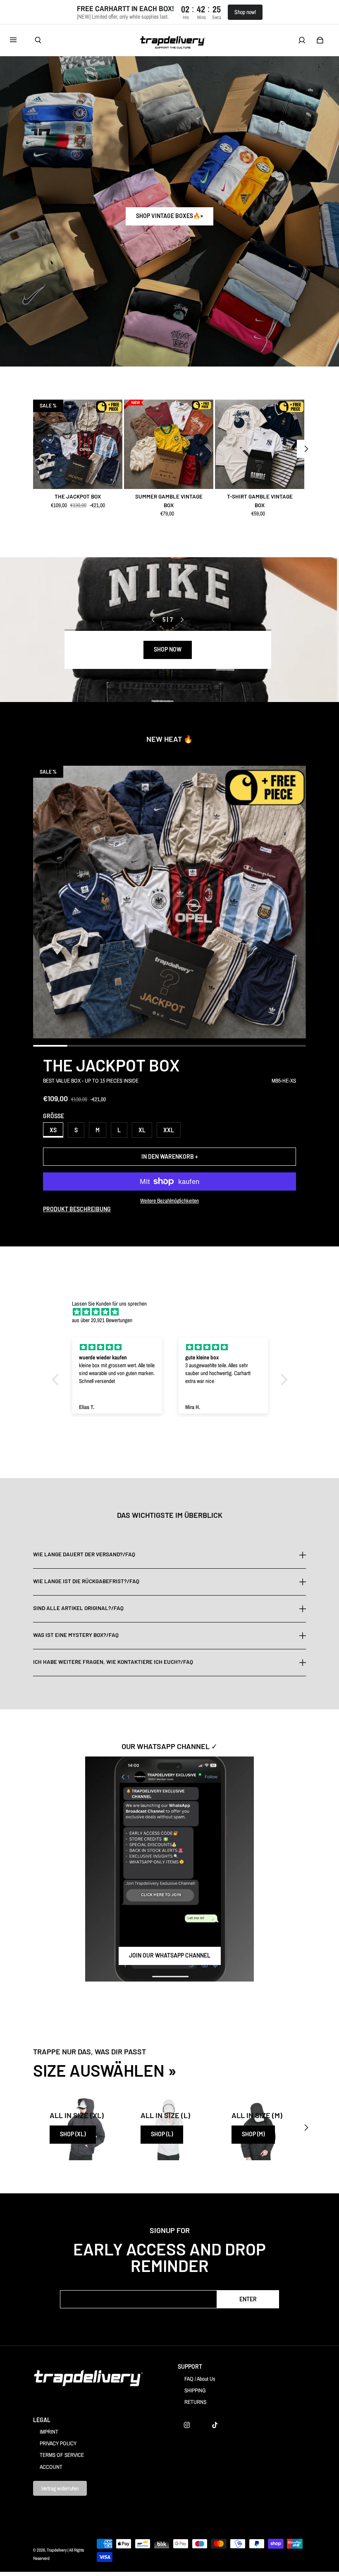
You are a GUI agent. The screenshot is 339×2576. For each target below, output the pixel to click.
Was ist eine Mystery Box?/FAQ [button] (76, 1635)
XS (53, 1130)
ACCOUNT (51, 2467)
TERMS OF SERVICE (62, 2455)
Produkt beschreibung (77, 1209)
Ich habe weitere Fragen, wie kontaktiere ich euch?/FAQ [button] (113, 1662)
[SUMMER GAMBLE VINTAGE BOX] (169, 444)
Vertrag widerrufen (60, 2488)
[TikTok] (215, 2425)
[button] (57, 1380)
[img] (174, 1312)
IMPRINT (49, 2432)
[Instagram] (187, 2425)
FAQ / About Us (200, 2379)
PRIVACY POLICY (58, 2443)
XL (142, 1130)
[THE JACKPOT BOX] (78, 444)
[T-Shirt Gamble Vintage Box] (260, 444)
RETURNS (195, 2402)
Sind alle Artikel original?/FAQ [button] (78, 1608)
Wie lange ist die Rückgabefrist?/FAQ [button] (86, 1581)
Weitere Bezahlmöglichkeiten (169, 1201)
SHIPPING (195, 2390)
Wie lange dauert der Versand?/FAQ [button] (84, 1555)
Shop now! (245, 12)
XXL (169, 1130)
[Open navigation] (19, 40)
